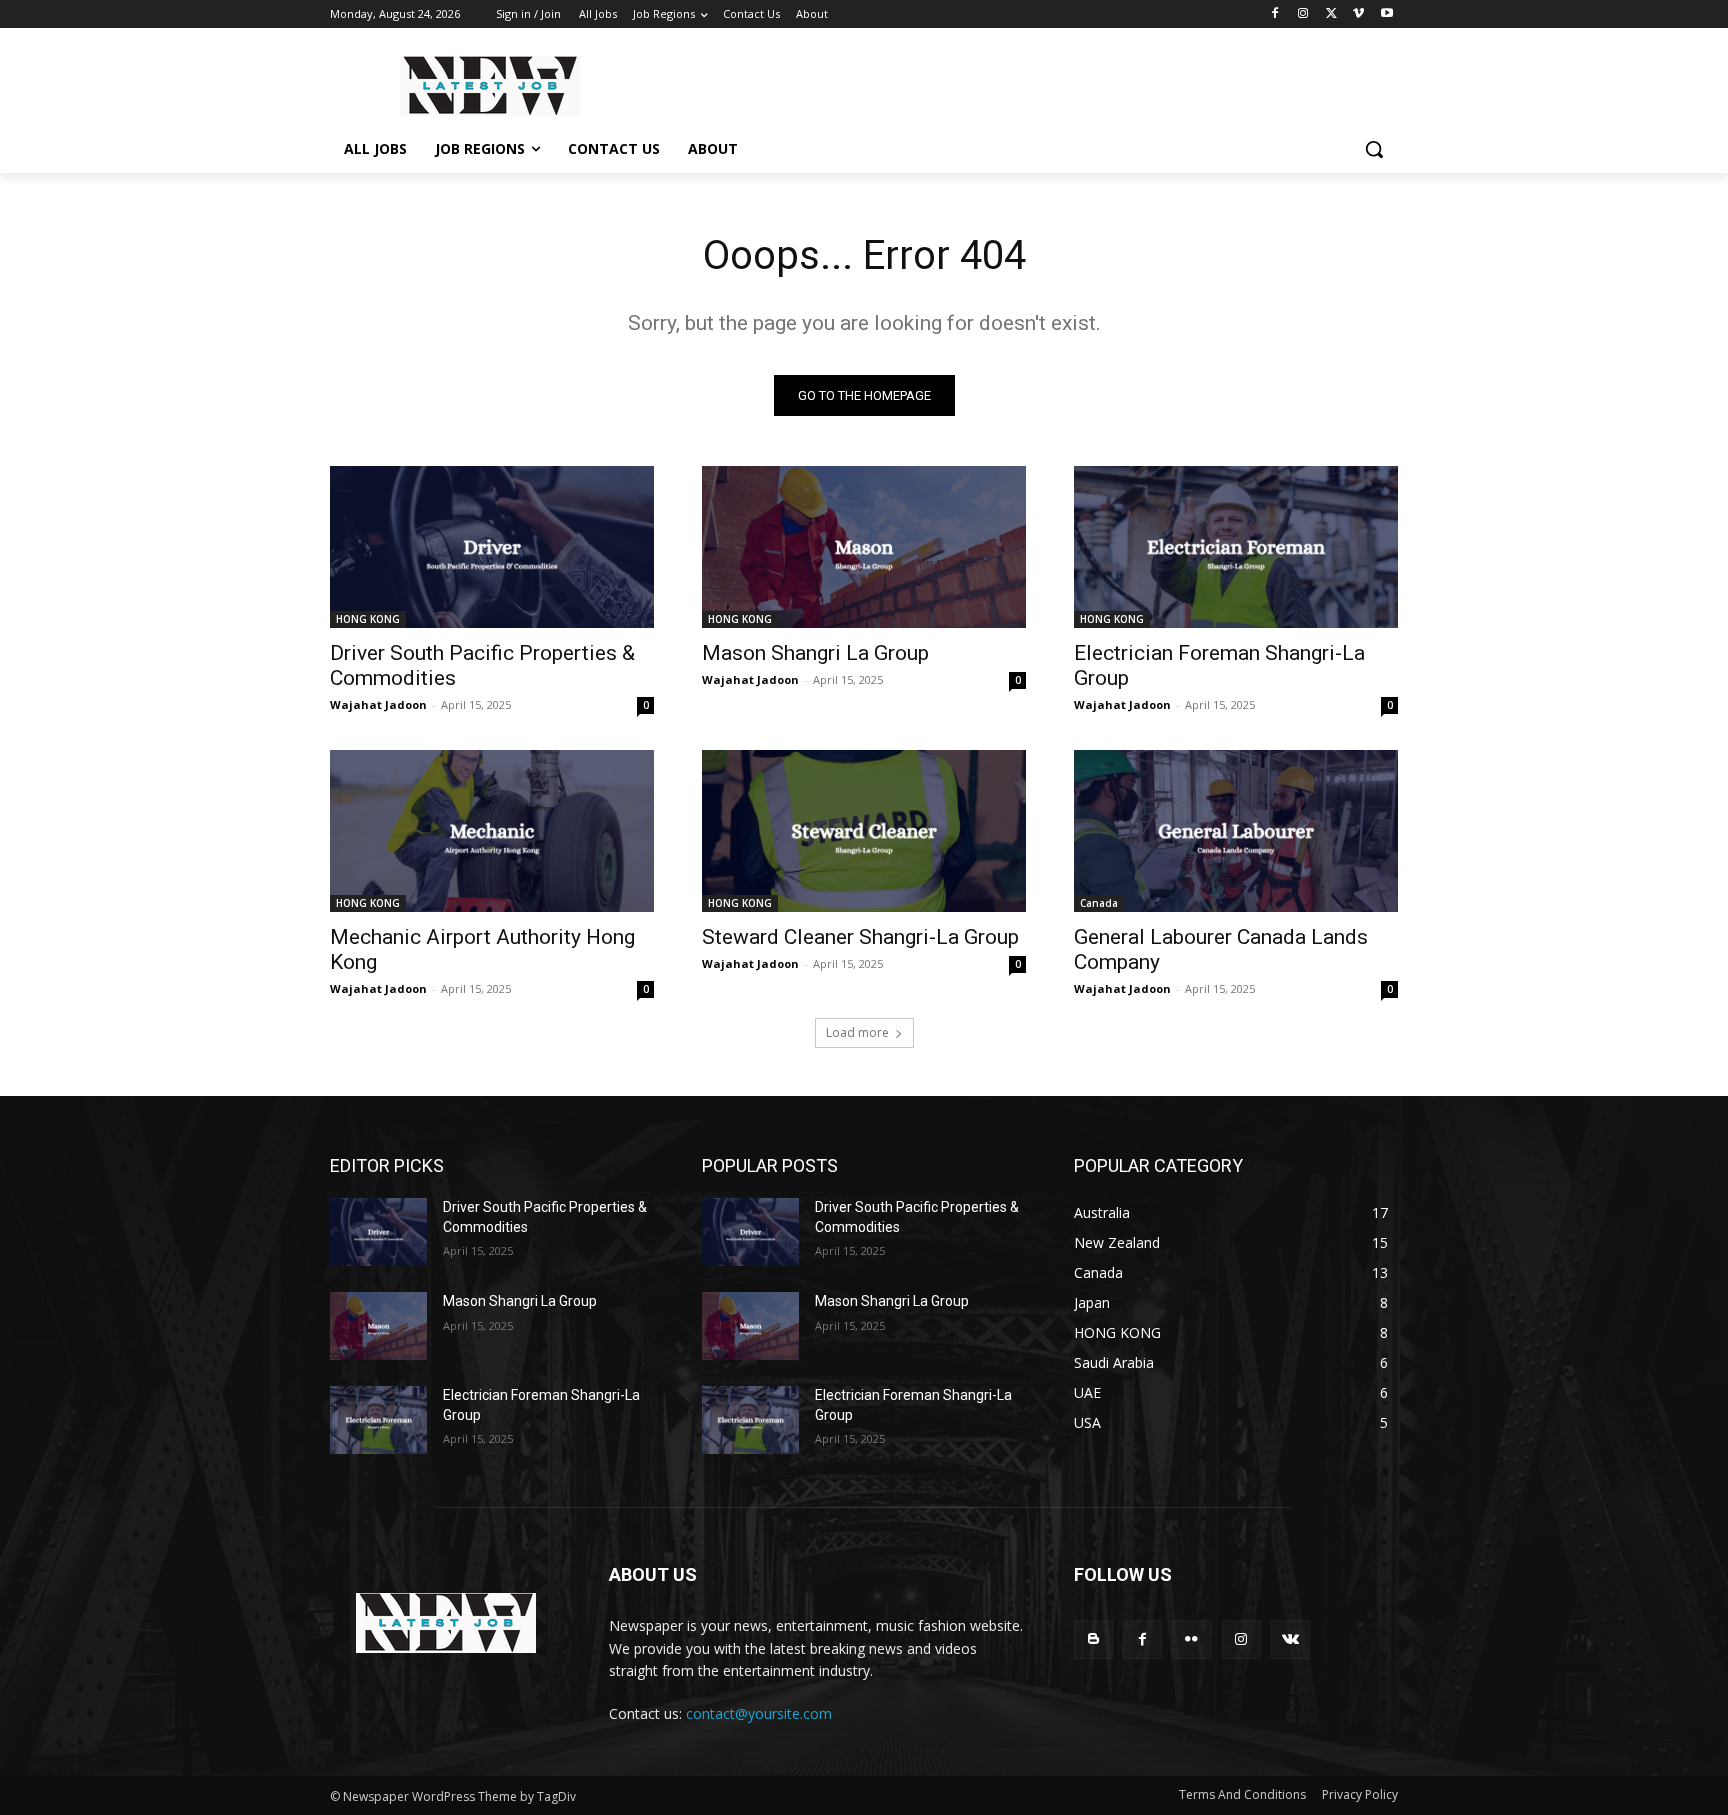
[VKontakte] (1290, 1639)
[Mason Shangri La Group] (864, 547)
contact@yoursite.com (759, 1713)
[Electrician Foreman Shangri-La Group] (1236, 547)
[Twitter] (1331, 14)
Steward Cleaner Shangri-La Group (860, 937)
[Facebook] (1275, 14)
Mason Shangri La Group (815, 653)
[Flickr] (1191, 1639)
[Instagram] (1303, 14)
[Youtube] (1386, 14)
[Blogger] (1093, 1639)
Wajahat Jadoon (378, 704)
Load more (857, 1032)
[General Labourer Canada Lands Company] (1236, 831)
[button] (1374, 149)
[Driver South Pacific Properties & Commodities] (492, 547)
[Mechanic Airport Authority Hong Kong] (492, 831)
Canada (1099, 903)
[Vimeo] (1358, 14)
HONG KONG (368, 619)
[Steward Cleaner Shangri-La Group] (864, 831)
